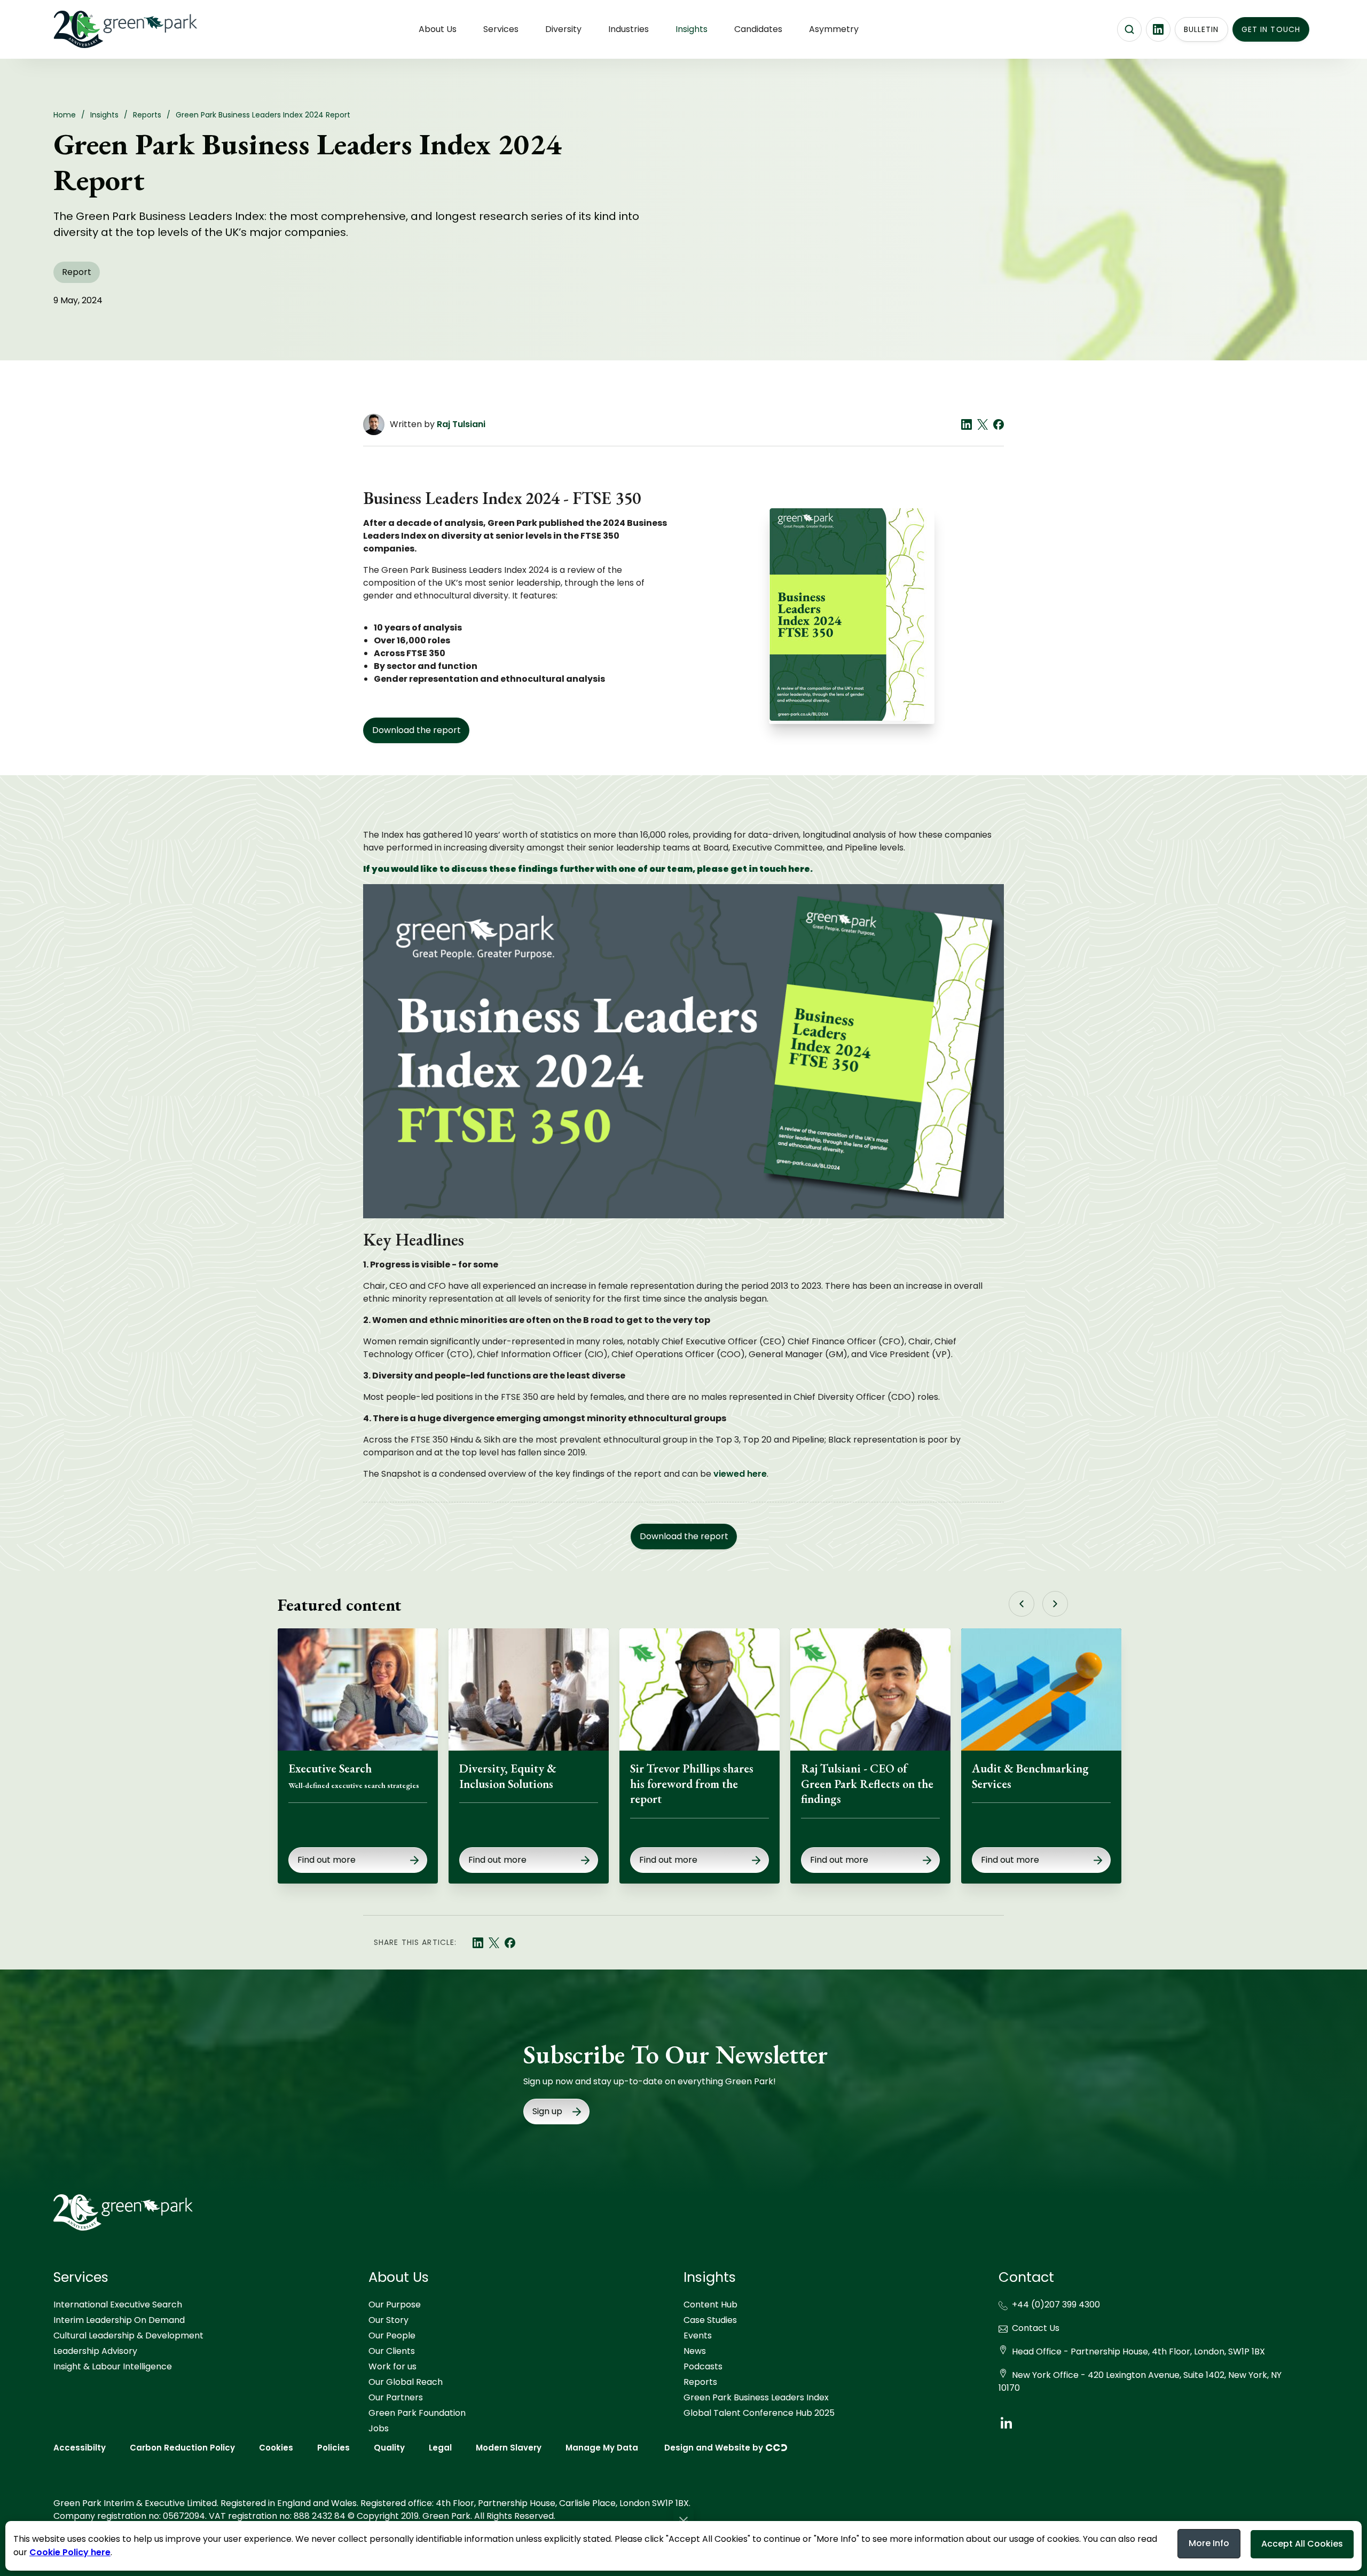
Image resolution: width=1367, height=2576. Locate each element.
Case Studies (710, 2320)
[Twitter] (983, 424)
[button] (683, 2520)
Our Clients (392, 2351)
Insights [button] (692, 29)
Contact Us (1036, 2328)
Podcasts (703, 2366)
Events (698, 2335)
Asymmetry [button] (834, 29)
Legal (440, 2448)
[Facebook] (999, 424)
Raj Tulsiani (461, 424)
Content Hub (710, 2305)
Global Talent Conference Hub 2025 (759, 2413)
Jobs (379, 2428)
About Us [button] (438, 29)
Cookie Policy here (70, 2552)
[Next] (1055, 1604)
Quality (389, 2448)
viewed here (740, 1474)
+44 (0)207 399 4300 (1056, 2305)
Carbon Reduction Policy (182, 2448)
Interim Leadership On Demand (119, 2320)
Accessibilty (80, 2448)
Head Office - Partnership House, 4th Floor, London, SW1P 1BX (1138, 2352)
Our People (392, 2335)
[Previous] (1022, 1604)
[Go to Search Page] (1129, 29)
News (695, 2351)
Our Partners (396, 2397)
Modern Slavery (509, 2448)
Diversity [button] (563, 29)
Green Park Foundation (417, 2413)
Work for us (392, 2366)
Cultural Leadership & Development (128, 2335)
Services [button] (501, 29)
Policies (333, 2448)
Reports (700, 2382)
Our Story (388, 2320)
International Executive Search (118, 2305)
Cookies (276, 2448)
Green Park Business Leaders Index (756, 2397)
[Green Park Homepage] (107, 29)
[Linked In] (967, 424)
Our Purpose (395, 2305)
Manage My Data (602, 2448)
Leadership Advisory (95, 2351)
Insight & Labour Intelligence (113, 2366)
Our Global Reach (406, 2382)
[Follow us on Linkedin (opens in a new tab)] (1158, 29)
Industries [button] (628, 29)
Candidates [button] (758, 29)
